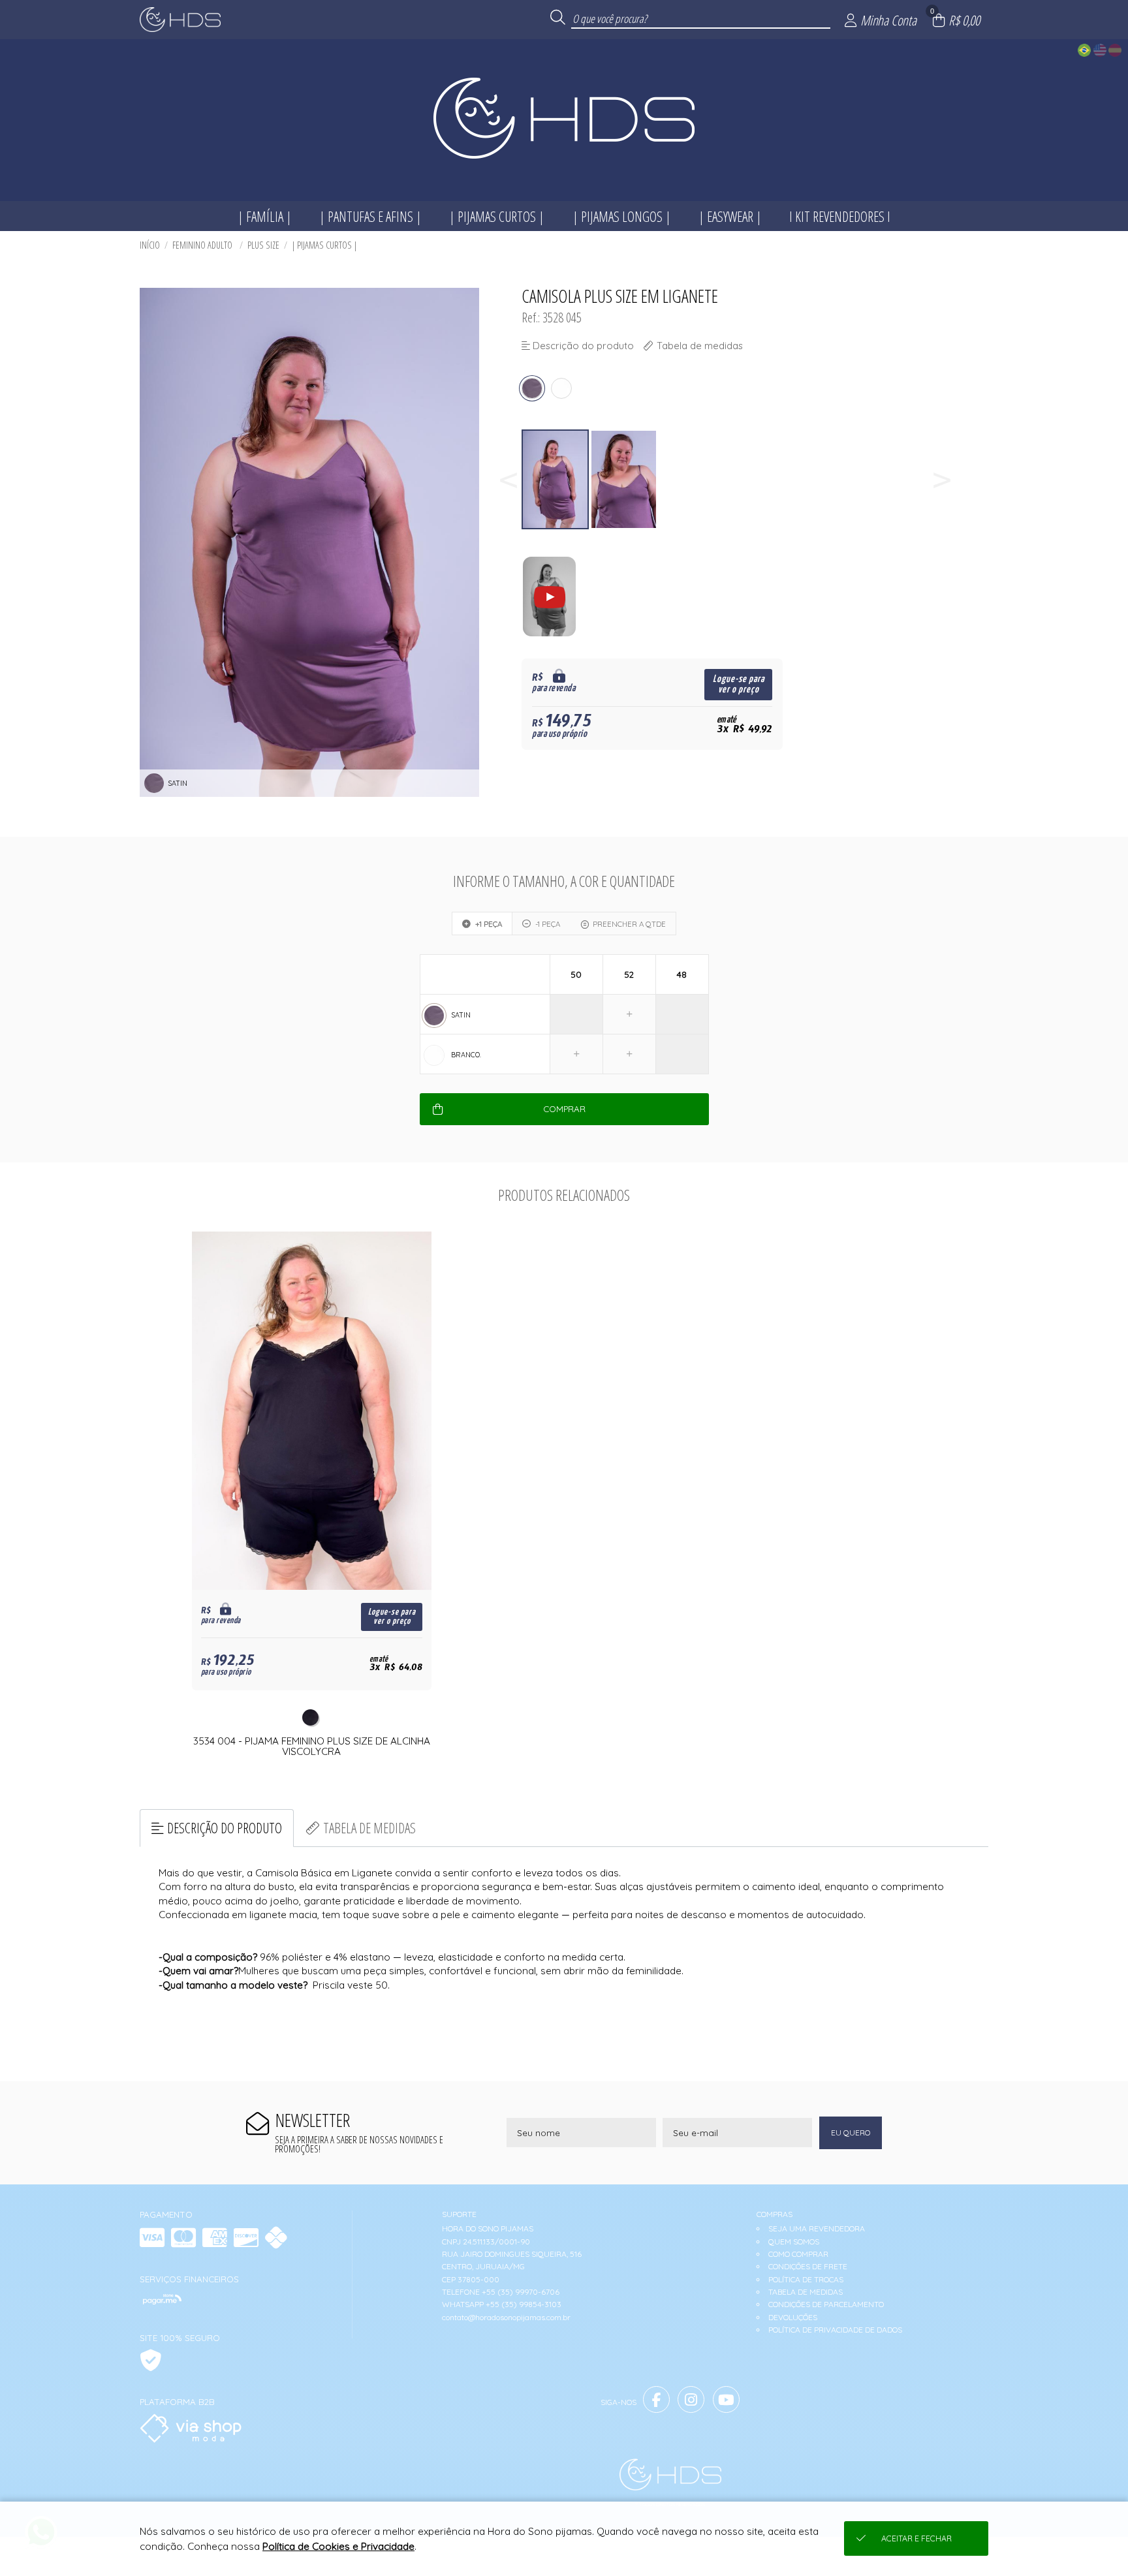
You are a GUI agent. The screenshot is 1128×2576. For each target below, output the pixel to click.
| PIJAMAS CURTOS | (324, 245)
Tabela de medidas (369, 1828)
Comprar (564, 1109)
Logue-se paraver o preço (739, 684)
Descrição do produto (225, 1828)
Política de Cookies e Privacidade (338, 2546)
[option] (556, 479)
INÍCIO (150, 245)
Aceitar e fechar (916, 2538)
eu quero (851, 2133)
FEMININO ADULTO (203, 245)
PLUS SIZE (263, 245)
